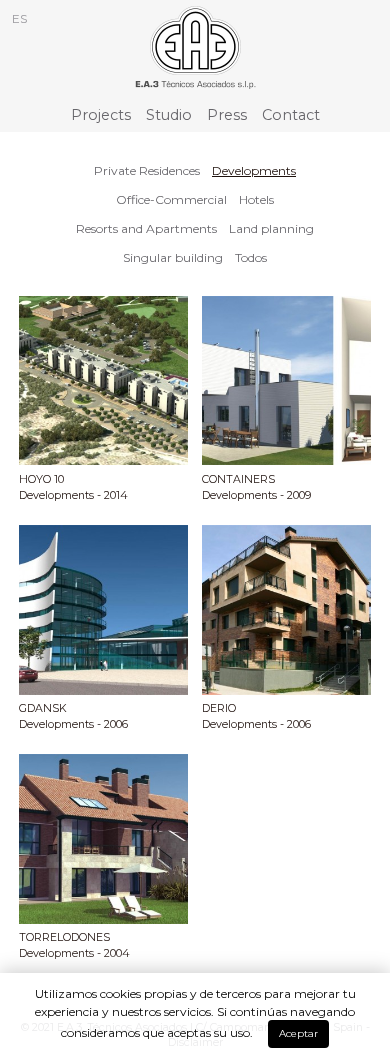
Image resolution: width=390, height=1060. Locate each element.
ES (19, 18)
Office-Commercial (171, 199)
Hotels (256, 199)
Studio (169, 115)
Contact (291, 115)
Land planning (271, 228)
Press (227, 115)
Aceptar (298, 1033)
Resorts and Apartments (146, 228)
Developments (254, 170)
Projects (101, 115)
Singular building (173, 257)
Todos (251, 257)
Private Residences (147, 170)
